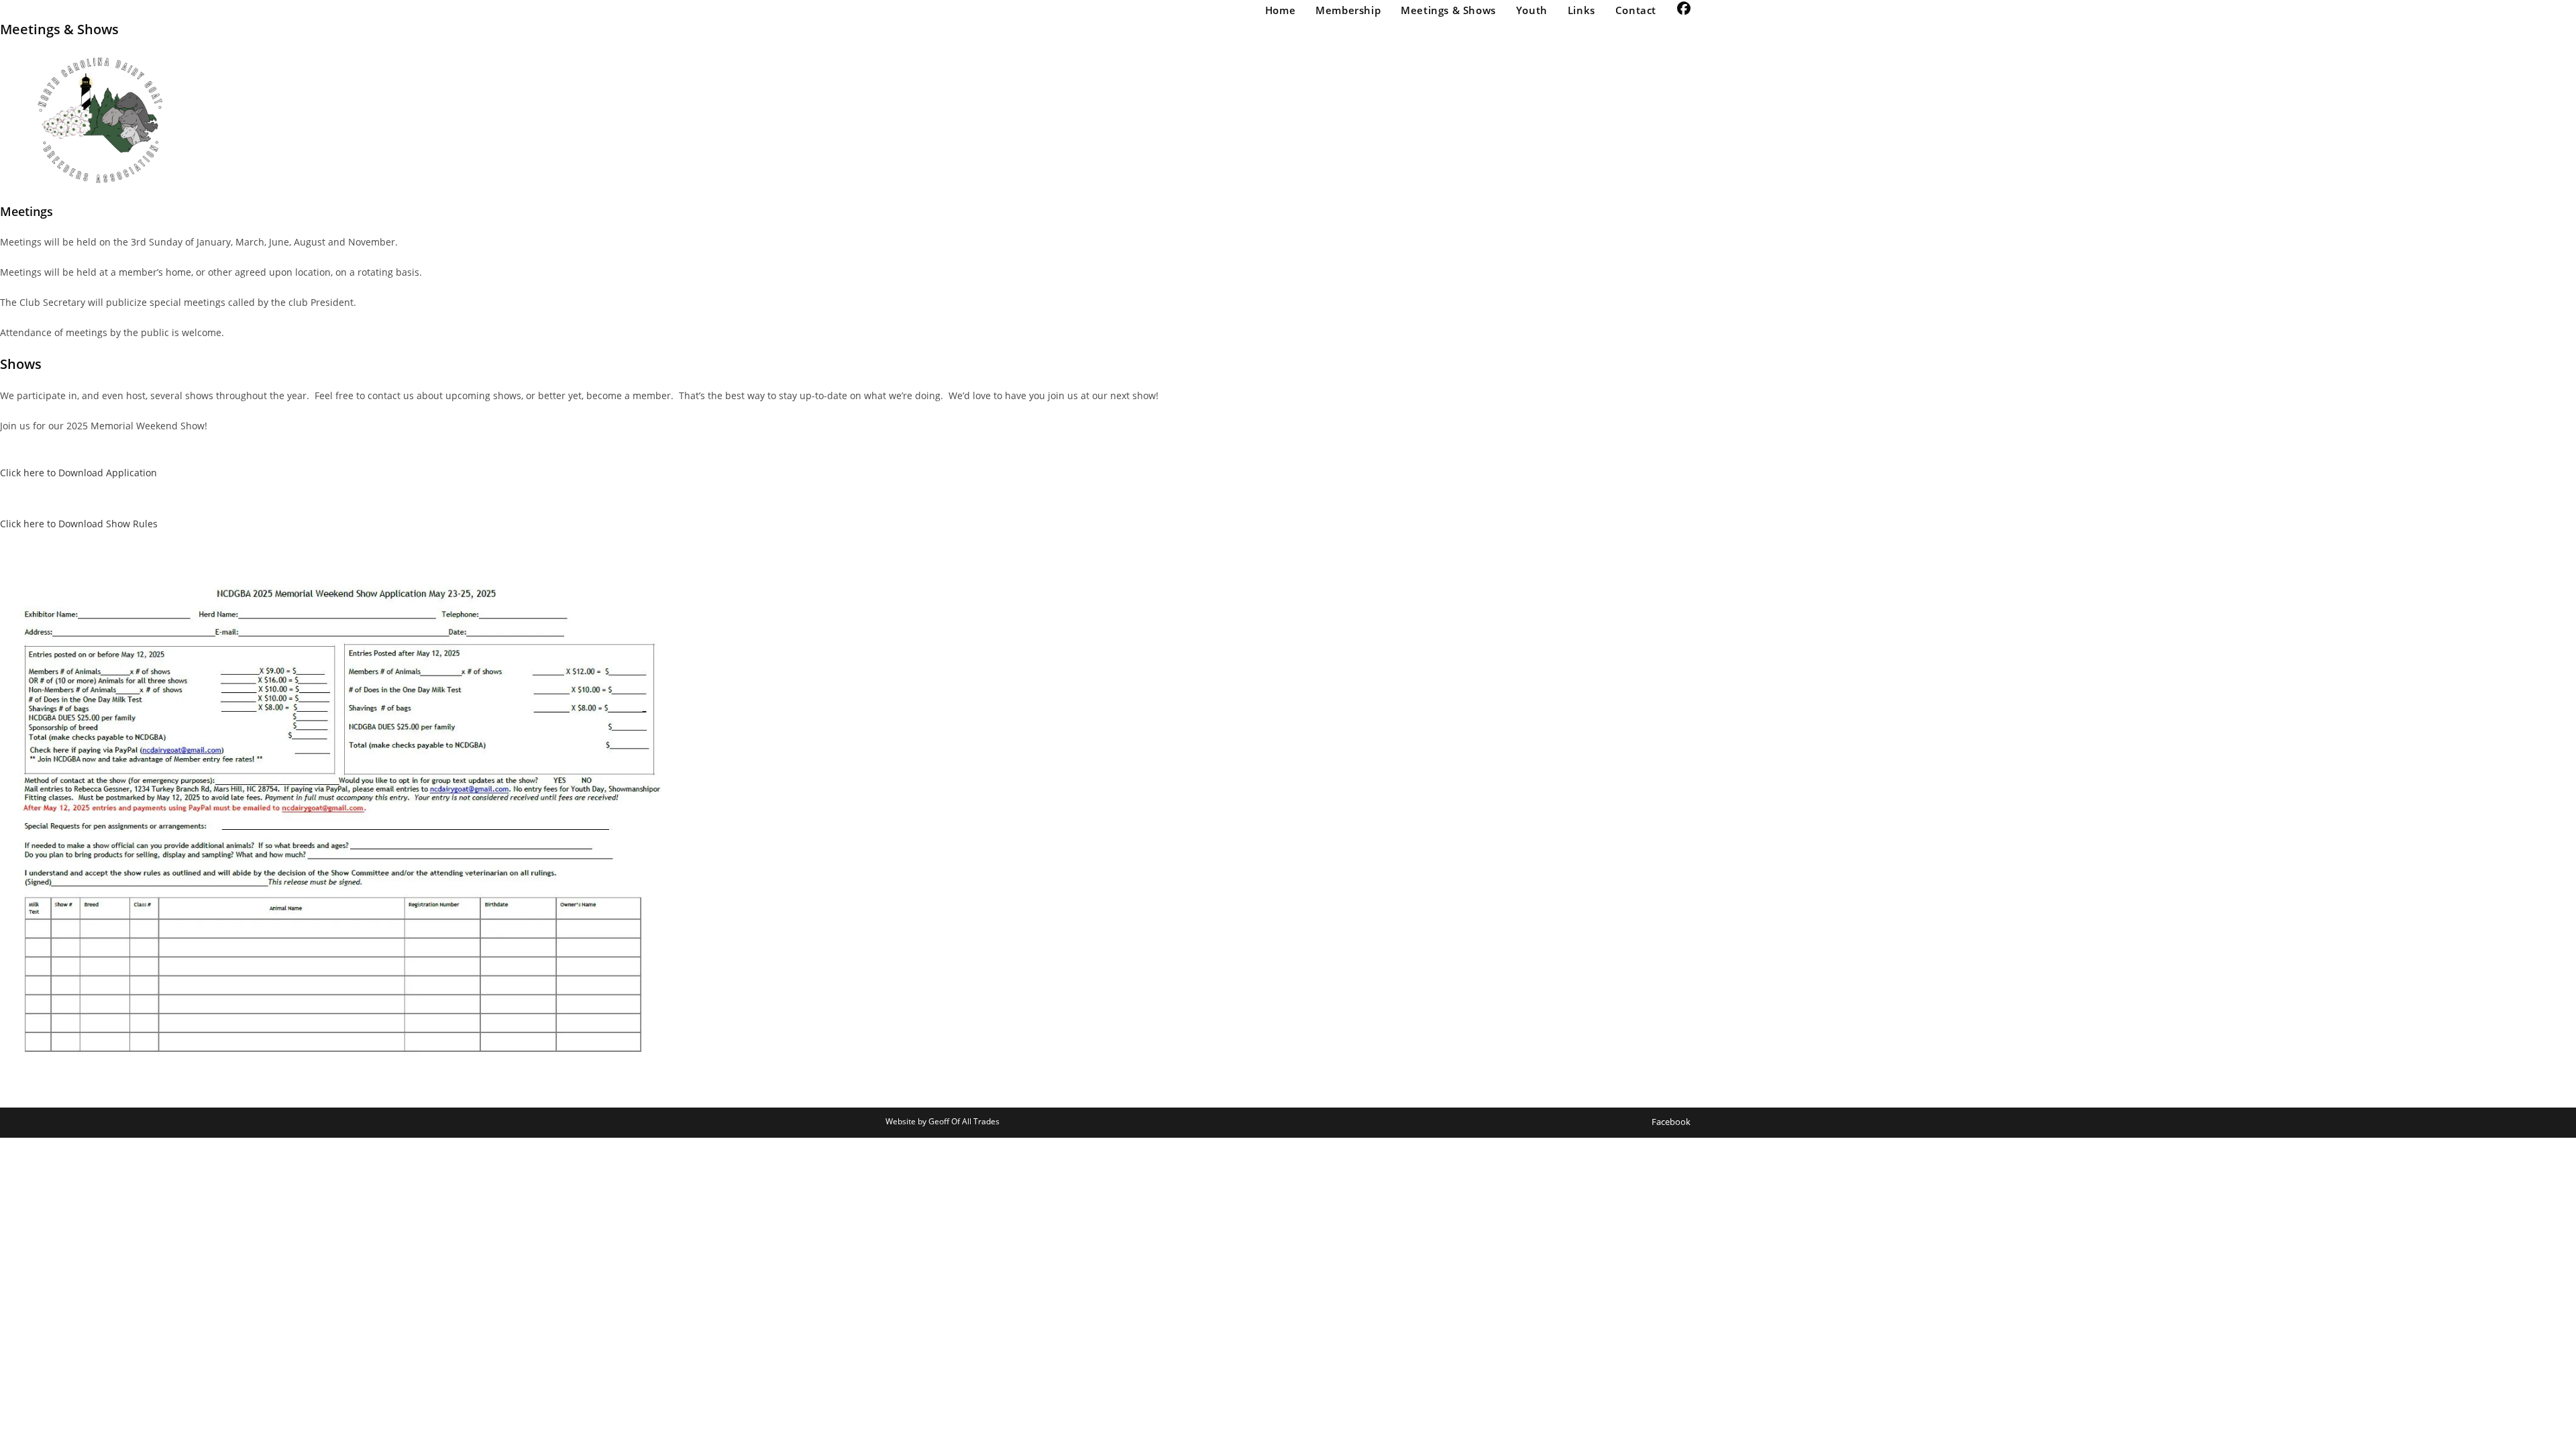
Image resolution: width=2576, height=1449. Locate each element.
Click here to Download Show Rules (79, 524)
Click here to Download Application (78, 473)
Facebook (1671, 1122)
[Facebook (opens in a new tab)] (1684, 9)
